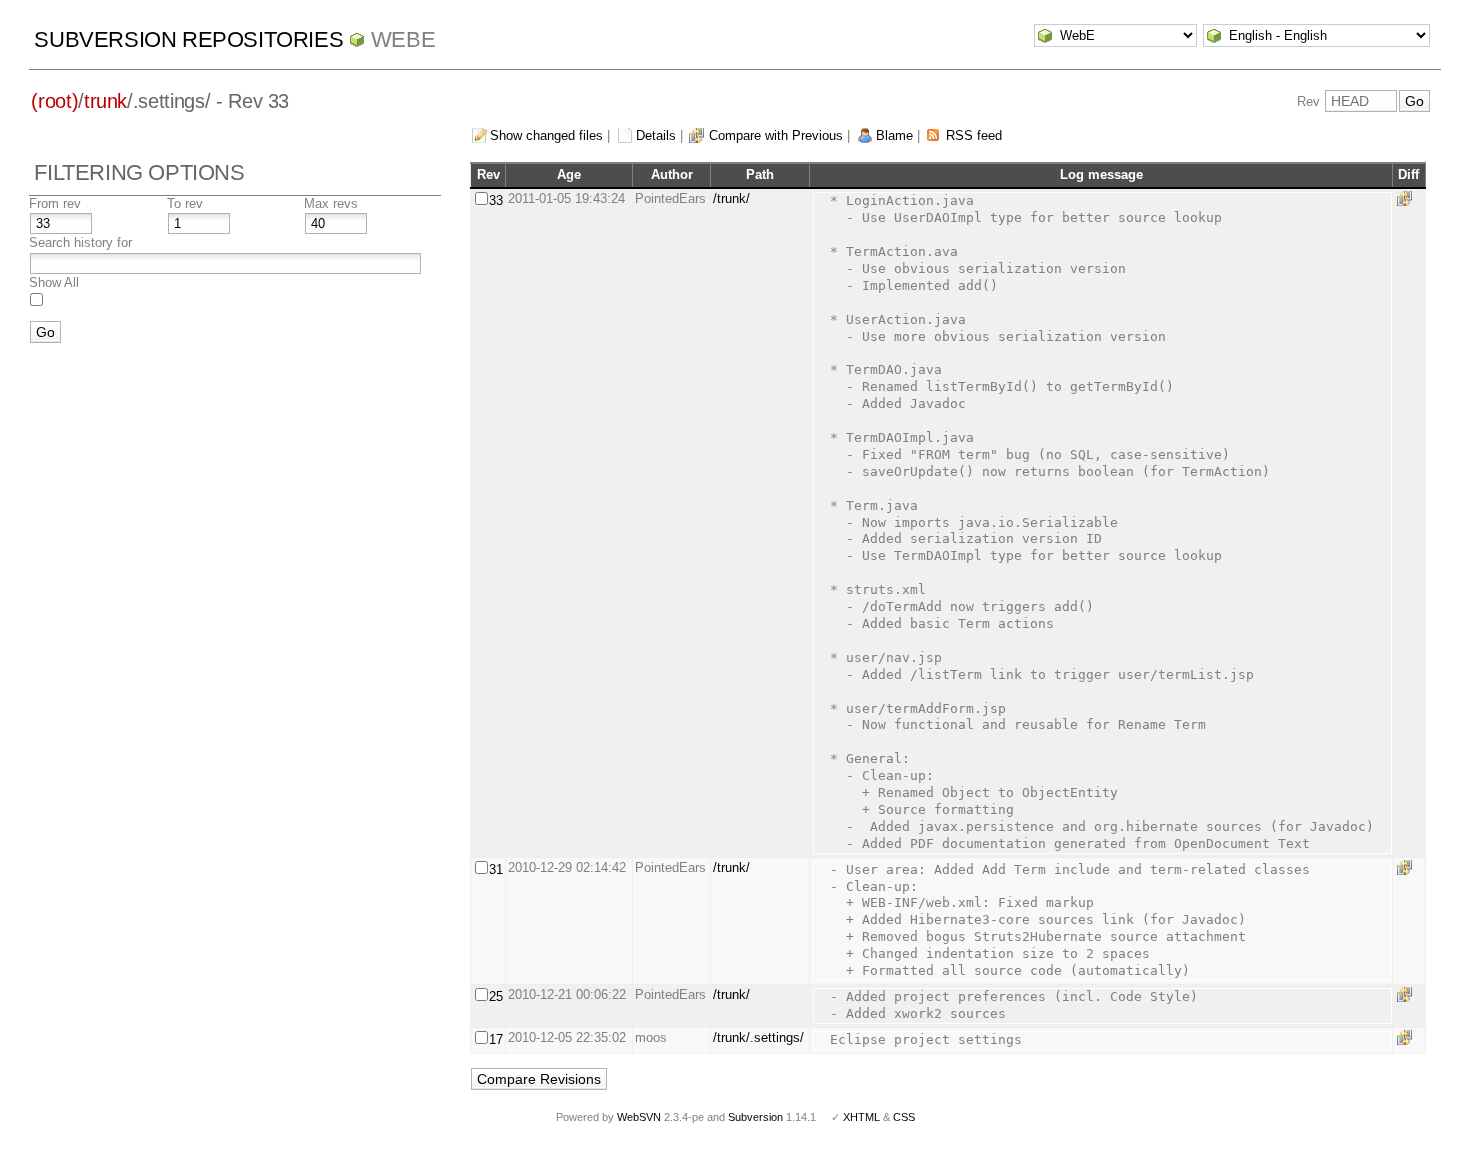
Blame (894, 135)
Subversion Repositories (188, 39)
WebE (403, 39)
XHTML (861, 1117)
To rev (185, 203)
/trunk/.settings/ (758, 1037)
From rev (55, 203)
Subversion (755, 1117)
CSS (904, 1117)
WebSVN (639, 1117)
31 (496, 869)
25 (496, 996)
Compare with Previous (776, 135)
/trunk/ (731, 198)
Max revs (331, 203)
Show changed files (546, 135)
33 (496, 200)
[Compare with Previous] (1408, 198)
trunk (105, 101)
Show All (54, 282)
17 (496, 1039)
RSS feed (974, 135)
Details (656, 135)
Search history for (80, 242)
